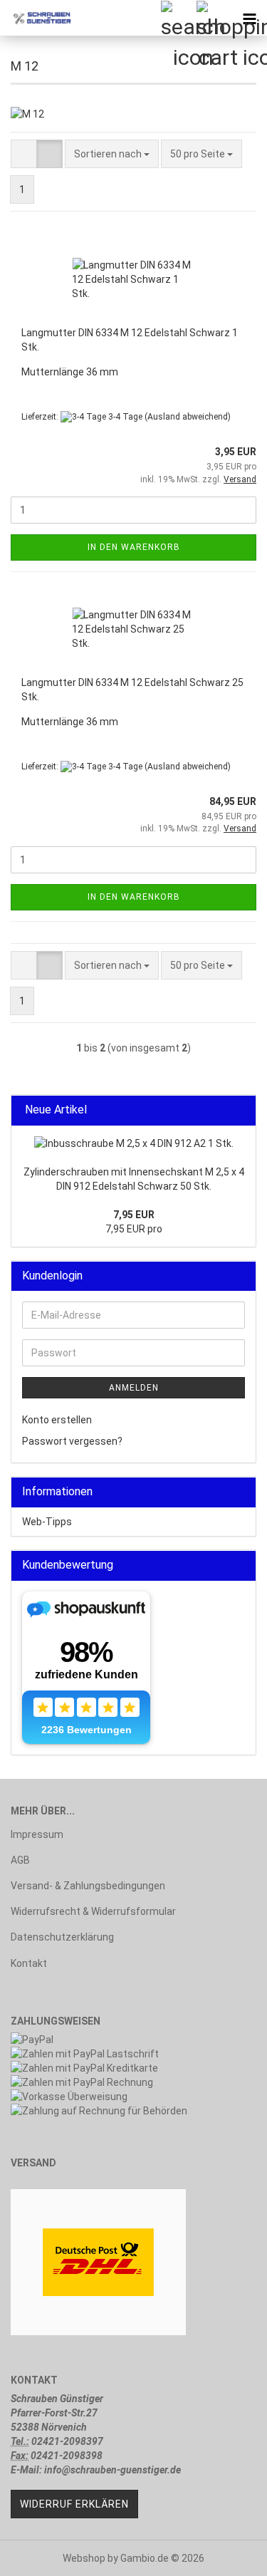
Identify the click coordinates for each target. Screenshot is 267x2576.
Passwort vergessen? (72, 1441)
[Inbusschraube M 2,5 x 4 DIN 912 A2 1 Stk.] (134, 1143)
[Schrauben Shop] (36, 18)
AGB (20, 1860)
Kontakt (29, 1963)
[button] (24, 154)
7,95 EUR (134, 1215)
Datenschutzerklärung (62, 1937)
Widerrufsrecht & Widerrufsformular (93, 1911)
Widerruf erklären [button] (74, 2504)
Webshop (84, 2558)
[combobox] (112, 154)
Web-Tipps (47, 1522)
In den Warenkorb (134, 547)
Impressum (37, 1834)
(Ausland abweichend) (188, 417)
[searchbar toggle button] (178, 18)
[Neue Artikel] (241, 1110)
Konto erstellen (57, 1420)
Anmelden (134, 1388)
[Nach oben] (228, 2555)
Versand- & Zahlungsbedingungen (88, 1886)
